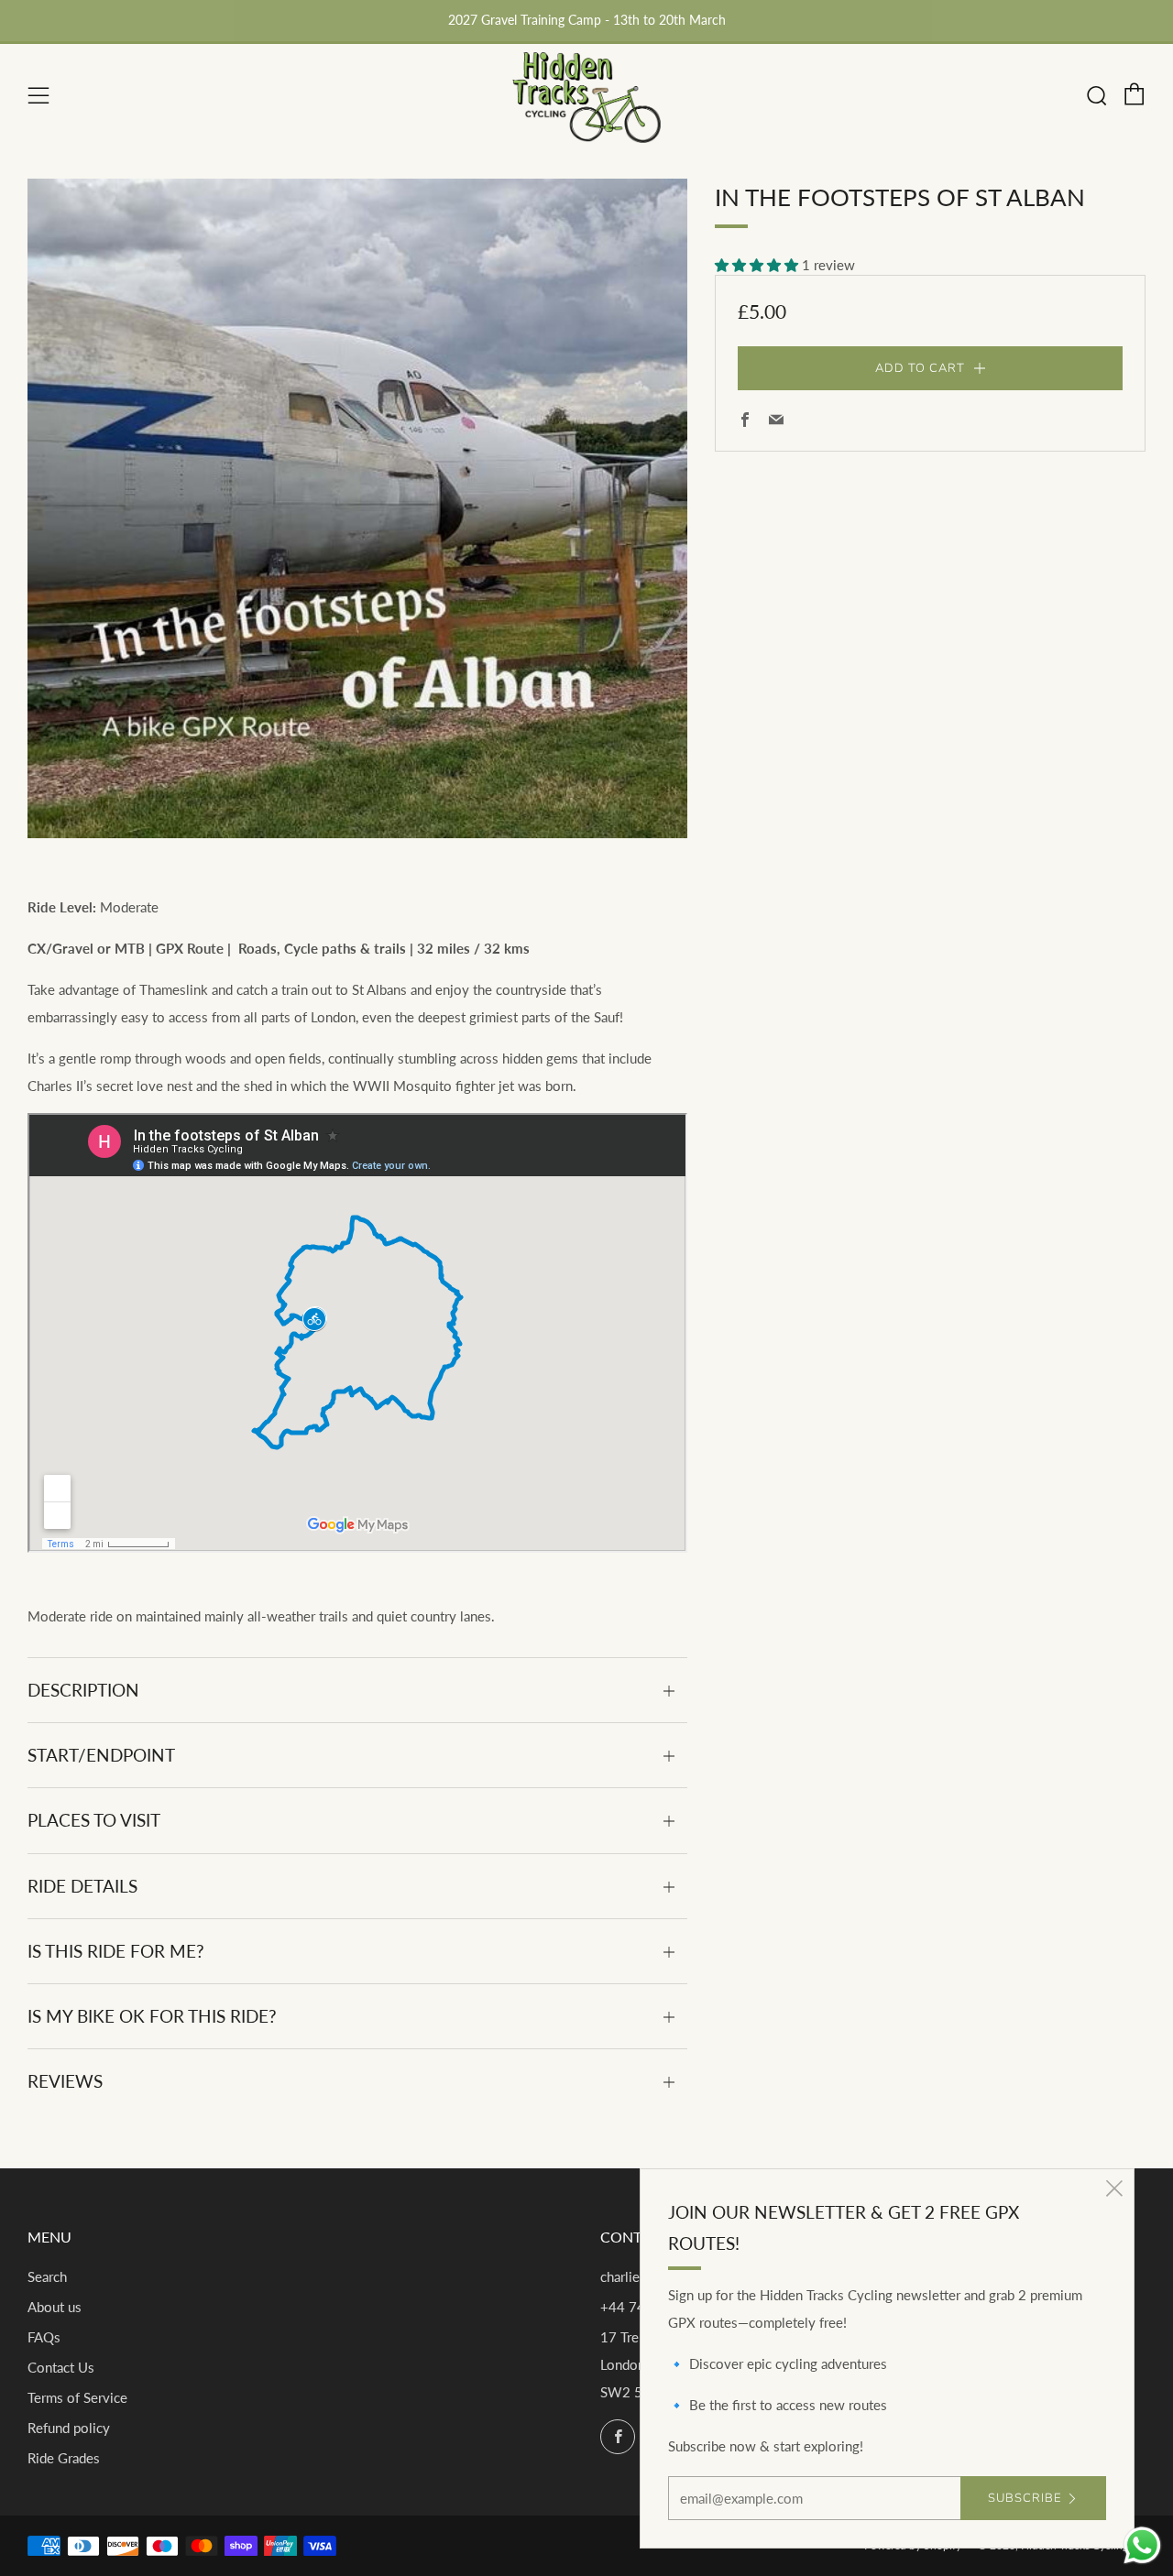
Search (47, 2276)
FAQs (44, 2337)
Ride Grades (64, 2458)
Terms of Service (77, 2397)
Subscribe (1025, 2498)
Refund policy (69, 2428)
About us (55, 2307)
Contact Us (61, 2367)
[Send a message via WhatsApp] (1142, 2545)
